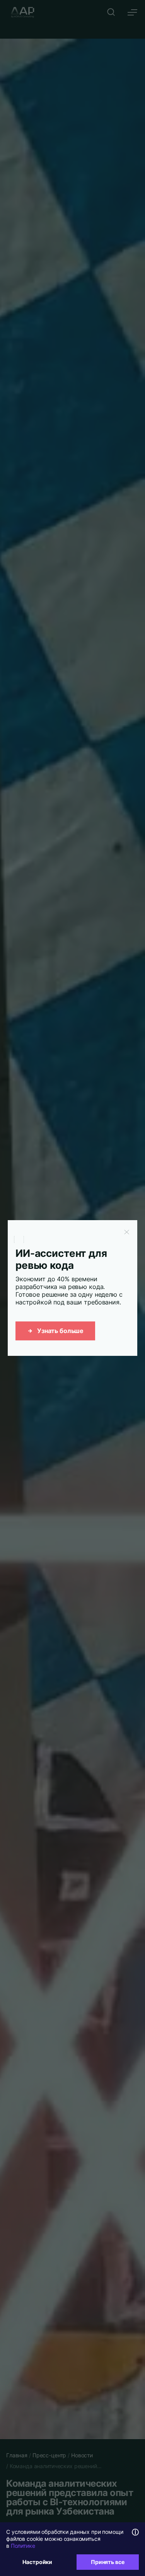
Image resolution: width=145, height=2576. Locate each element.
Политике (23, 2546)
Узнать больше (60, 1331)
